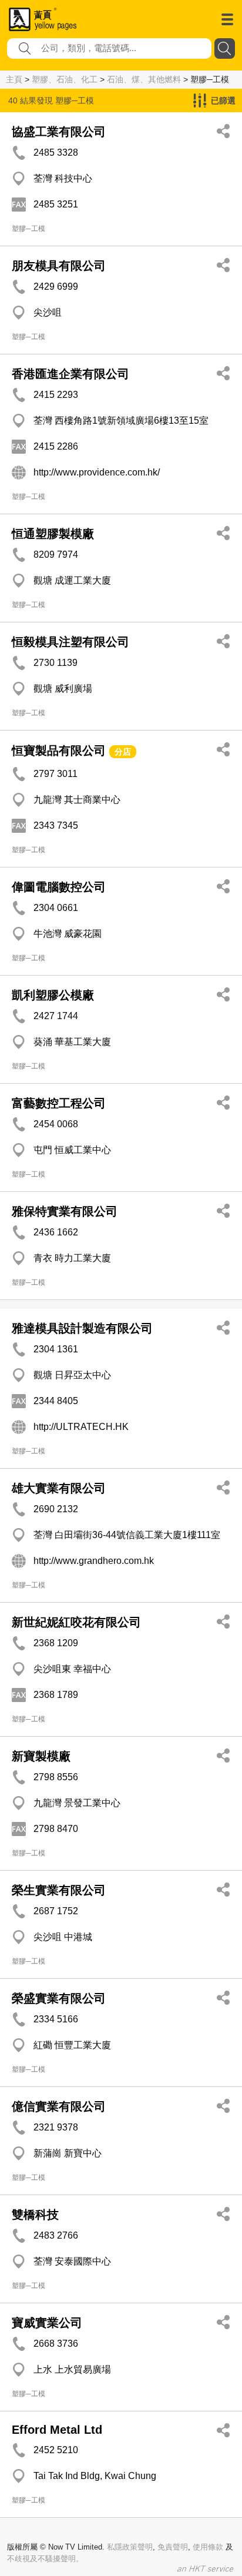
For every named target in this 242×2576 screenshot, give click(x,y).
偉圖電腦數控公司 (59, 887)
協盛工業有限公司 (59, 132)
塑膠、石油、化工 (65, 79)
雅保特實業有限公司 (65, 1211)
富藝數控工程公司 (59, 1103)
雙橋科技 (35, 2215)
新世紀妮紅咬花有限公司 (76, 1622)
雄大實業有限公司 (59, 1488)
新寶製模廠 (41, 1756)
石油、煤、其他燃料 (144, 79)
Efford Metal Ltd (57, 2430)
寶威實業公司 (47, 2323)
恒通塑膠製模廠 (53, 534)
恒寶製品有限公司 (59, 751)
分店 (123, 752)
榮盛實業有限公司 (59, 1998)
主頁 (14, 79)
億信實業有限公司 (59, 2106)
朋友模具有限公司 (59, 266)
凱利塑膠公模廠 (53, 995)
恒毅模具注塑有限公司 (70, 642)
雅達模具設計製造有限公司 (82, 1328)
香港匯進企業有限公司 (70, 374)
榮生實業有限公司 (59, 1890)
